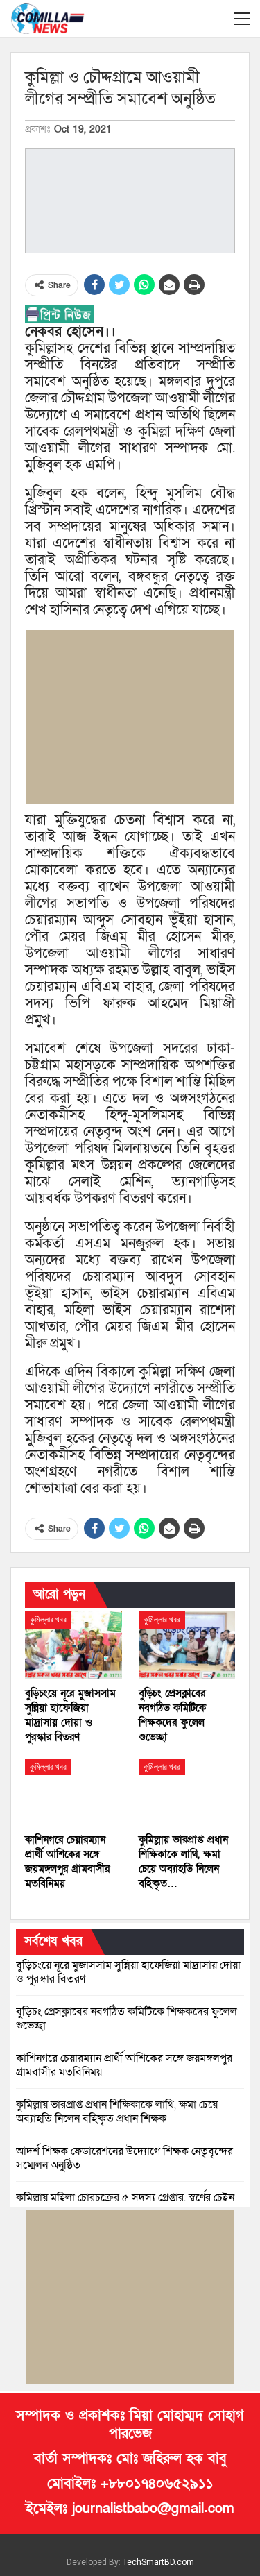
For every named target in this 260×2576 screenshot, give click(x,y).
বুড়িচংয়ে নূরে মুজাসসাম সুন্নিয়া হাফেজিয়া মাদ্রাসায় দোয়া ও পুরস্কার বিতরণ (128, 1972)
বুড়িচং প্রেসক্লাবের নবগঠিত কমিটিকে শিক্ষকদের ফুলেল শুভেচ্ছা (127, 2019)
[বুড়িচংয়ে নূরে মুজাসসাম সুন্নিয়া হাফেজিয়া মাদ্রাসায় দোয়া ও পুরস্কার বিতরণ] (73, 1645)
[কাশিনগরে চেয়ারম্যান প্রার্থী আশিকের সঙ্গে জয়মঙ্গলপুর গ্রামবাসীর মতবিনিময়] (73, 1793)
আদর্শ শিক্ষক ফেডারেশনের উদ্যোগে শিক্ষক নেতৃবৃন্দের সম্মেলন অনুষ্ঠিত (124, 2158)
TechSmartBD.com (158, 2562)
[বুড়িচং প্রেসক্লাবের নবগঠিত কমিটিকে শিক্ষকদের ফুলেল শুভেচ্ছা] (187, 1645)
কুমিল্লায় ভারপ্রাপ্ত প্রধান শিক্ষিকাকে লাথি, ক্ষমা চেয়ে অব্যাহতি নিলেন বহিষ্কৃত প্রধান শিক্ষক (117, 2112)
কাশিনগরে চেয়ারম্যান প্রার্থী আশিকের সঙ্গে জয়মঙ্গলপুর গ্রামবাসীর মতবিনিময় (124, 2065)
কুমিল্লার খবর (48, 1620)
